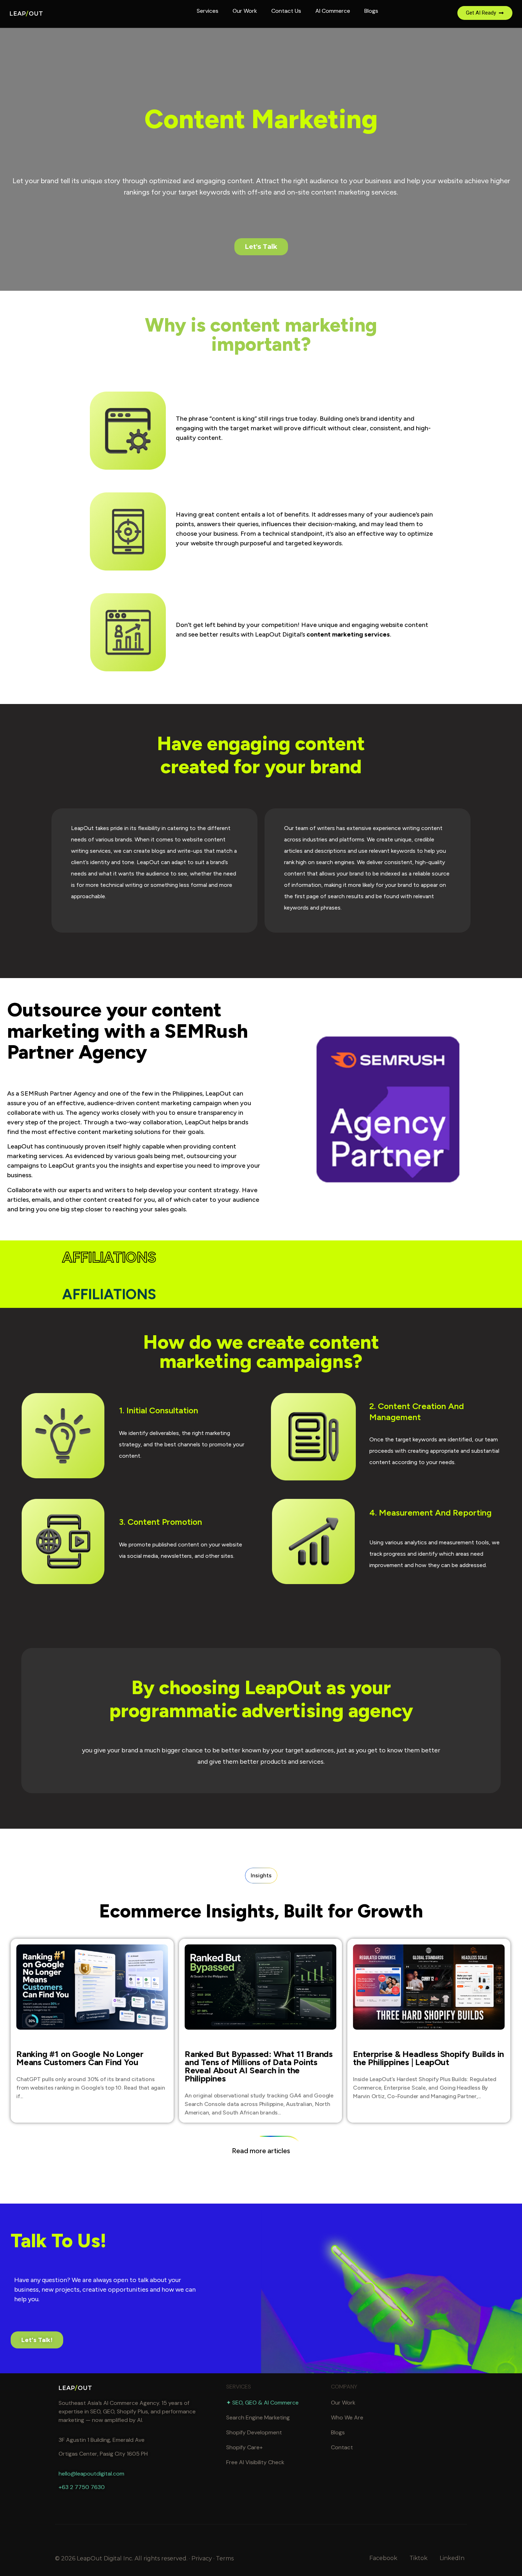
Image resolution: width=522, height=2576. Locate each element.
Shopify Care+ (244, 2447)
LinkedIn (452, 2558)
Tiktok (418, 2558)
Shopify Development (254, 2432)
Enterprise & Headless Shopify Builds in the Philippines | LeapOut (428, 2058)
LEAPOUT (26, 14)
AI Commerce (333, 11)
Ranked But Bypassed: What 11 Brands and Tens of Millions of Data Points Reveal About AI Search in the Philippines (259, 2066)
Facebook (383, 2558)
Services (208, 11)
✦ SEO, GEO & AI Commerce (262, 2403)
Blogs (371, 11)
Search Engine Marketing (258, 2417)
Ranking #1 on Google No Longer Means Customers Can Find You (80, 2058)
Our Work (245, 11)
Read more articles (261, 2151)
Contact (342, 2447)
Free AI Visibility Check (255, 2462)
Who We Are (347, 2417)
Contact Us (286, 11)
